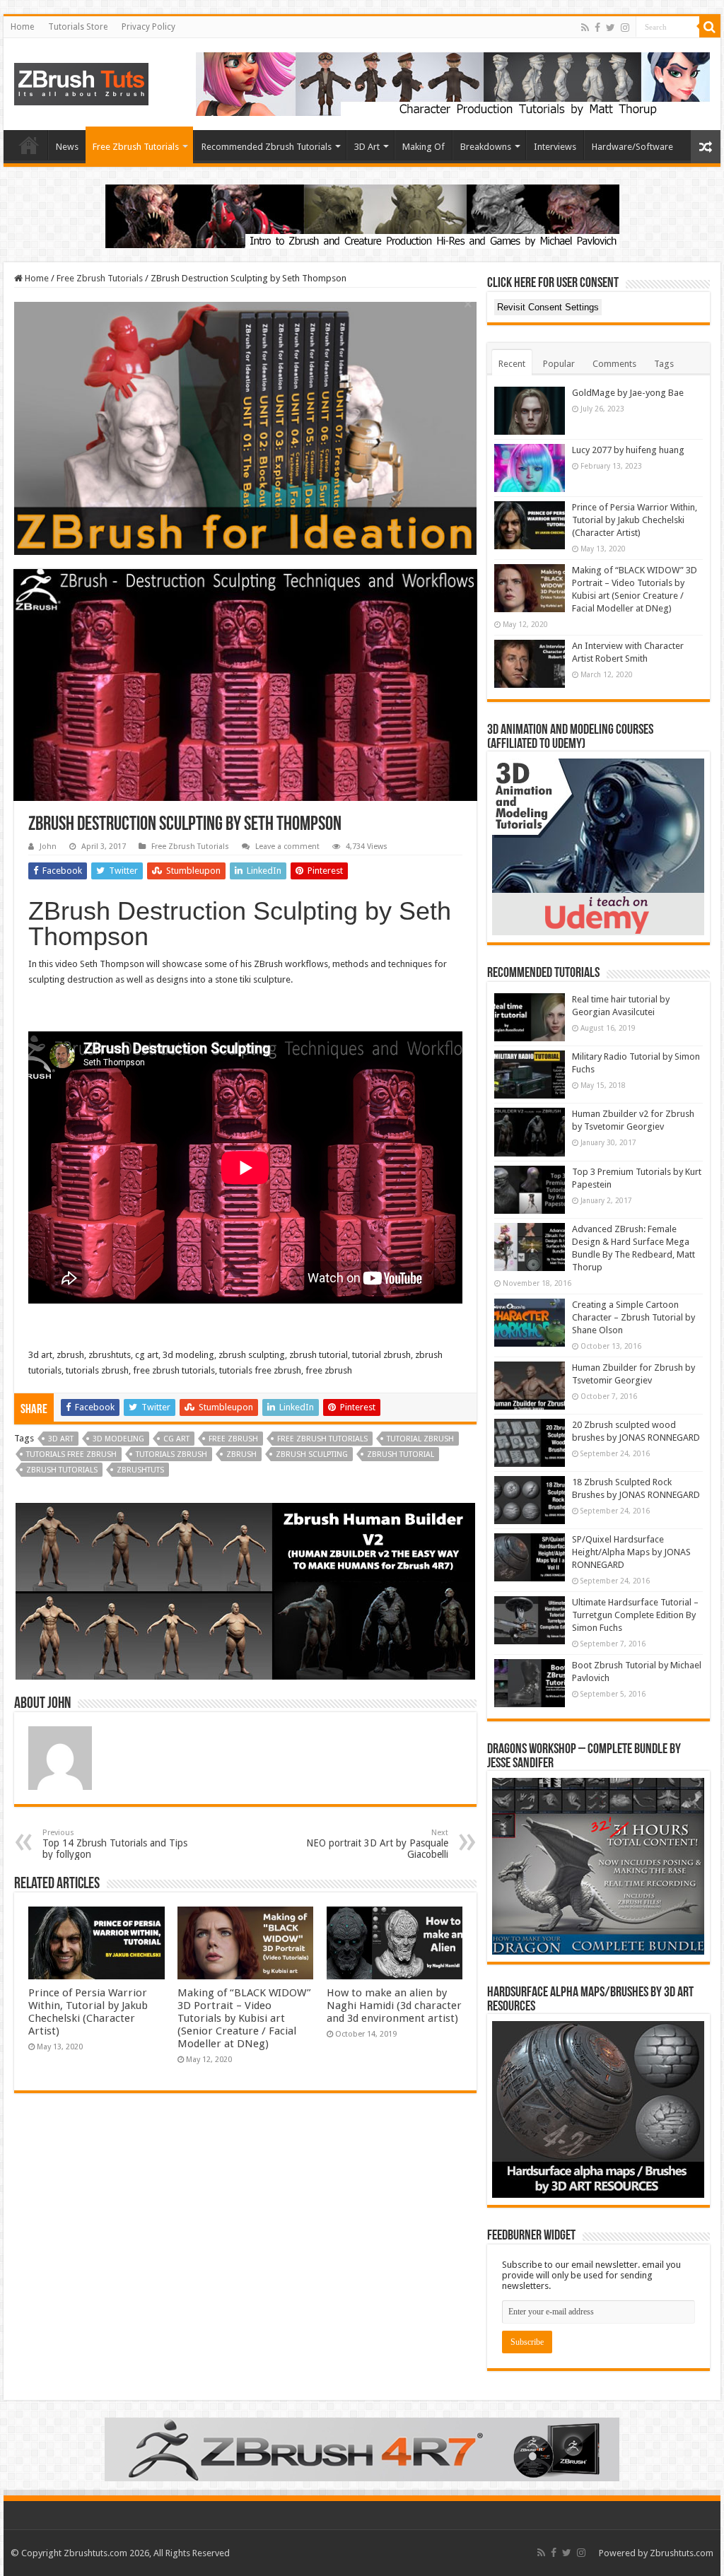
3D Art (367, 147)
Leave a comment (287, 847)
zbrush (241, 1454)
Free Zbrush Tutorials (136, 147)
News (67, 147)
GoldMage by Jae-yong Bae (628, 393)
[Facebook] (597, 28)
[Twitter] (611, 28)
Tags (664, 364)
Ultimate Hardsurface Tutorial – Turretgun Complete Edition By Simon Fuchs (635, 1615)
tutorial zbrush (420, 1439)
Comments (614, 364)
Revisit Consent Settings (548, 307)
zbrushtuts (140, 1470)
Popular (559, 364)
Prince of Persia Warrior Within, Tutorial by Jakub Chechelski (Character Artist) (88, 2012)
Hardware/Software (632, 147)
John (48, 847)
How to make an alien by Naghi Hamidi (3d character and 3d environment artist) (394, 2006)
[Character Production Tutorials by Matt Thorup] (453, 83)
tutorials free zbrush (71, 1454)
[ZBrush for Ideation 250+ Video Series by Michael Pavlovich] (245, 428)
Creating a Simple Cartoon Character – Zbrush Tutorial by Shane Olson (633, 1317)
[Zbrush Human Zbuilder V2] (245, 1591)
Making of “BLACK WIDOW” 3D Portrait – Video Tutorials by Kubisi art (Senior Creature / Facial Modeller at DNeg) (244, 2018)
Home (22, 27)
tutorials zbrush (171, 1454)
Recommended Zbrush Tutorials (267, 147)
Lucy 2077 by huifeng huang (628, 450)
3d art (61, 1439)
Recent (512, 364)
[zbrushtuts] (81, 81)
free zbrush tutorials (322, 1439)
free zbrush (233, 1439)
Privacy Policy (148, 27)
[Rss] (585, 28)
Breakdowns (486, 147)
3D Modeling (118, 1439)
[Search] (710, 27)
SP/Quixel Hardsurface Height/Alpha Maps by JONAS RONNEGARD (631, 1552)
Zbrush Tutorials (62, 1470)
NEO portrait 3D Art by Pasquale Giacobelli (377, 1844)
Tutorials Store (78, 27)
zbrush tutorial (401, 1454)
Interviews (555, 147)
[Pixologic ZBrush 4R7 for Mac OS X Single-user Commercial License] (362, 2449)
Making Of (424, 147)
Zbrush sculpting (312, 1454)
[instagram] (625, 28)
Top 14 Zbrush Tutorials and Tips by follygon (115, 1844)
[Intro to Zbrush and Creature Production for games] (362, 215)
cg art (176, 1439)
